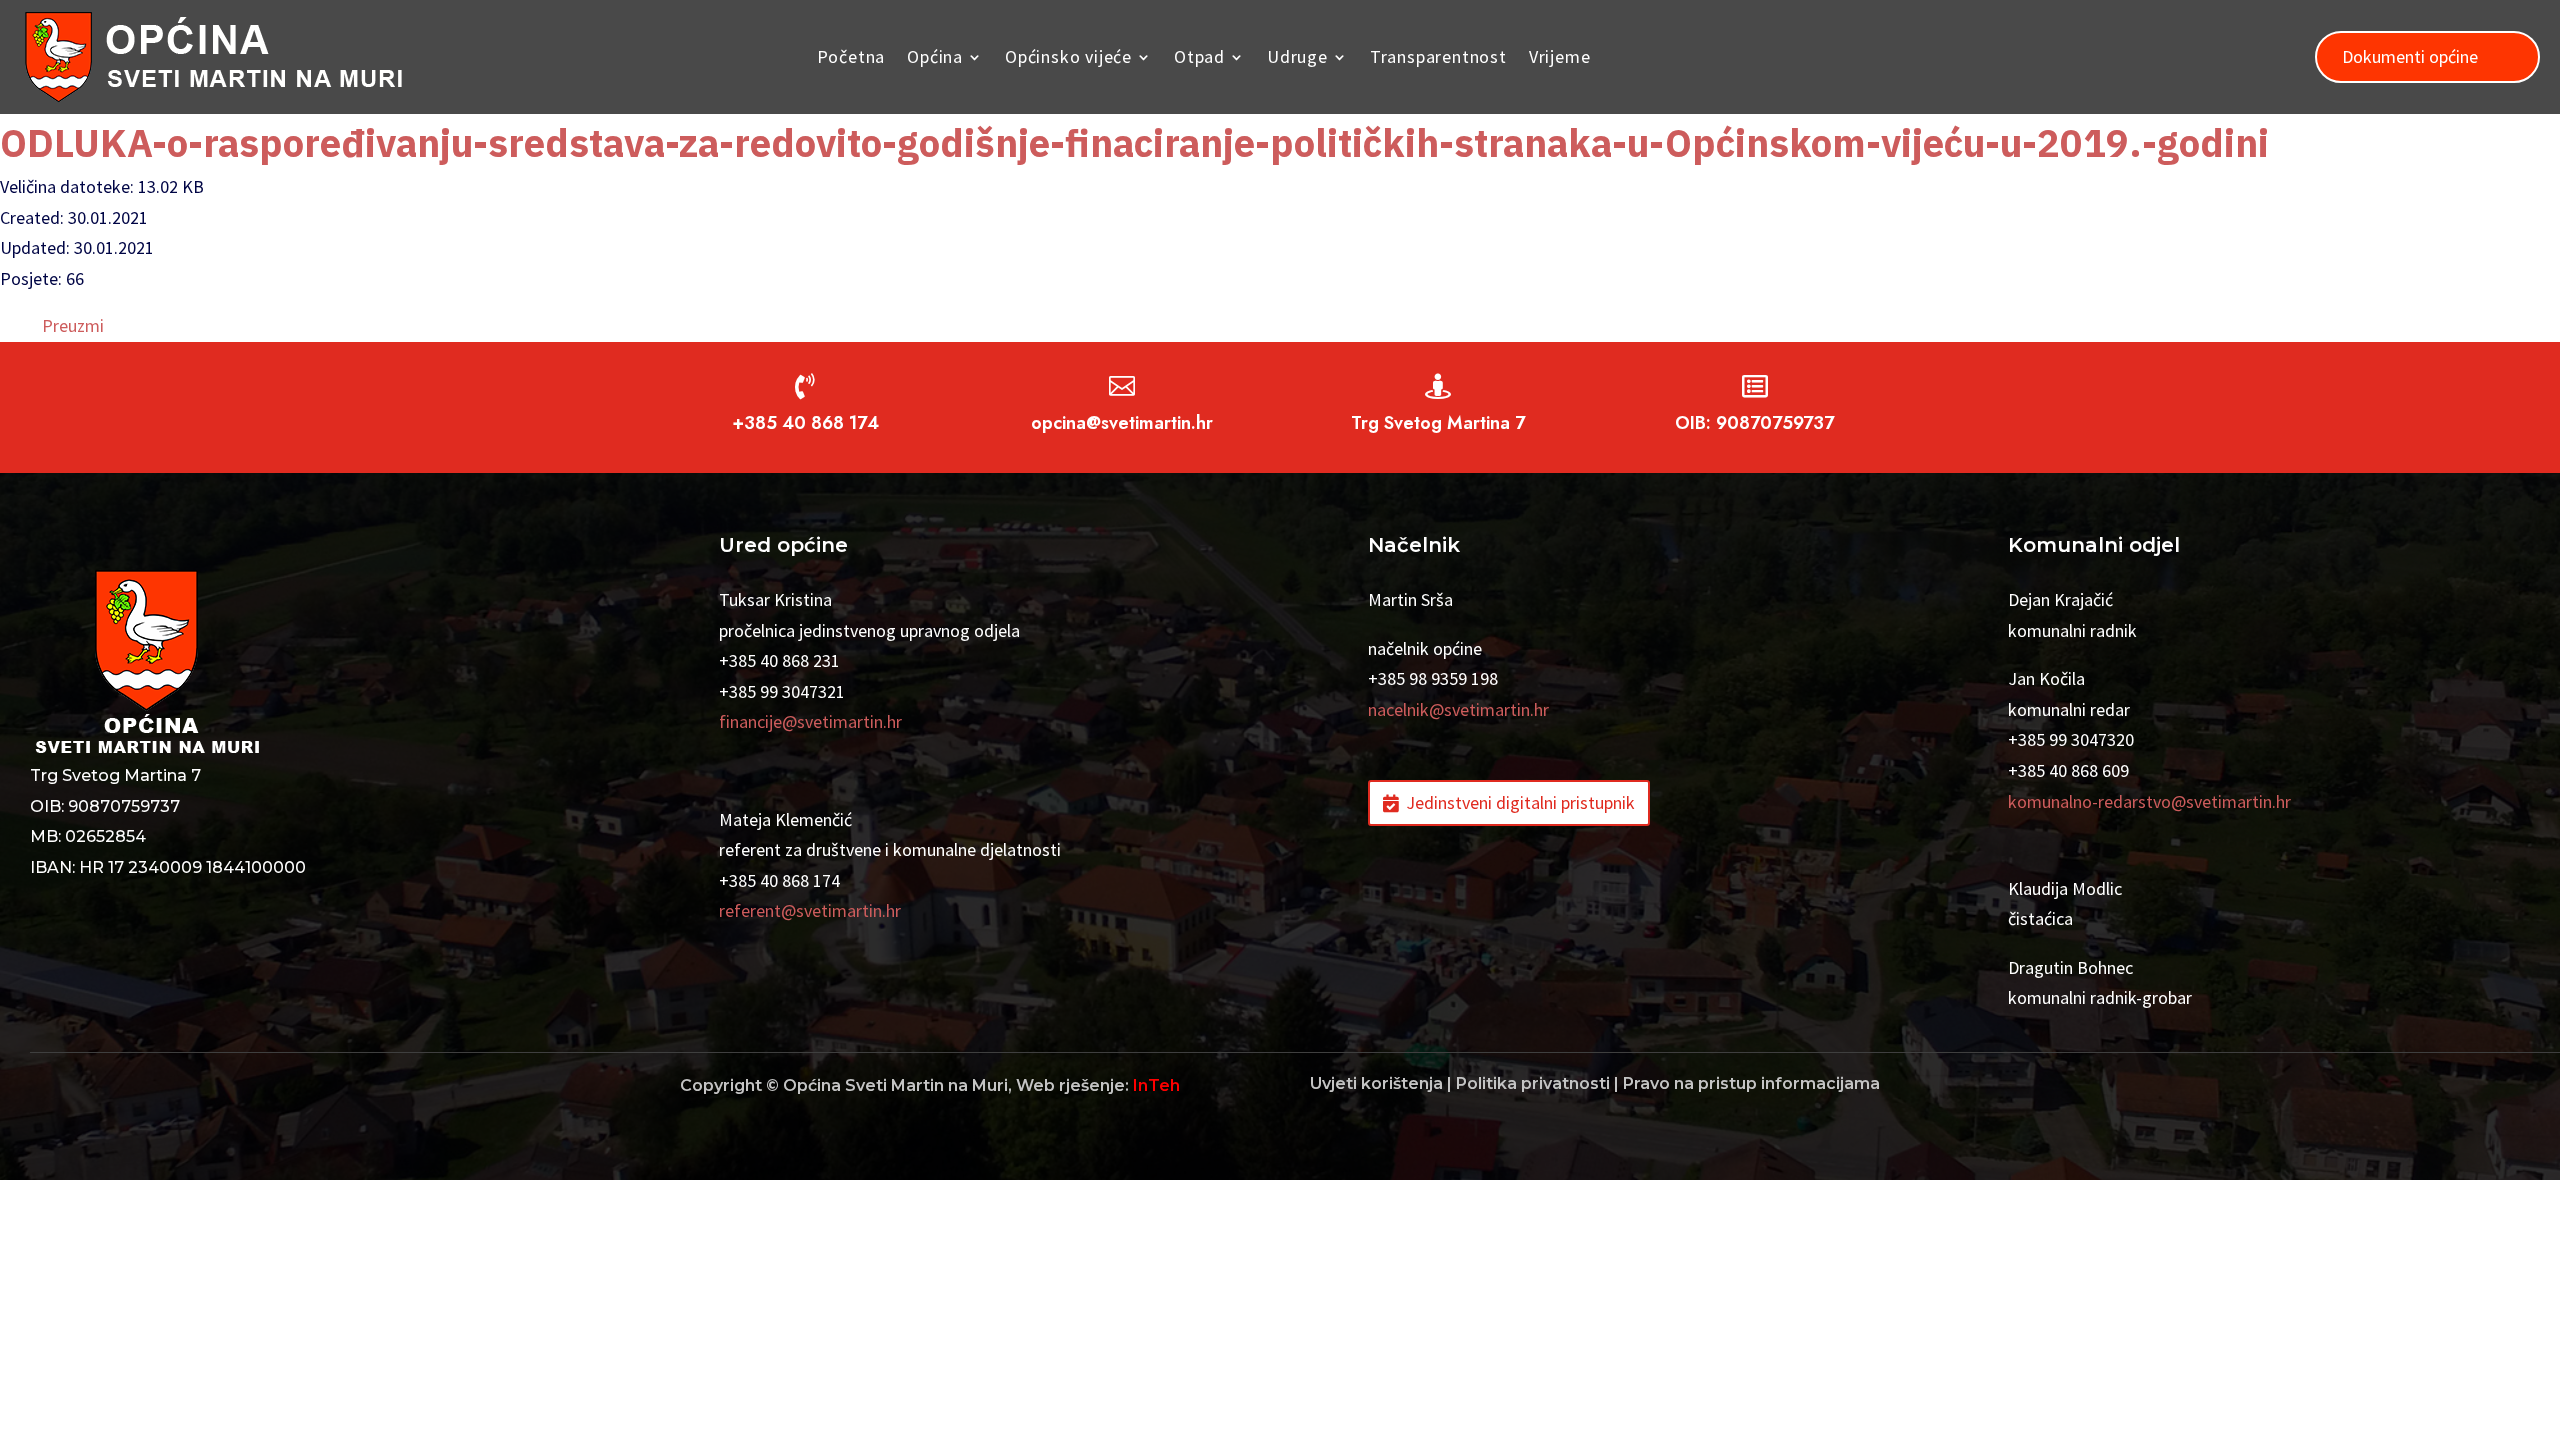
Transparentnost (1438, 56)
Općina (935, 56)
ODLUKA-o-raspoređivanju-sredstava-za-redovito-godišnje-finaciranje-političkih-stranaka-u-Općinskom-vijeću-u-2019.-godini (1134, 142)
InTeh (1156, 1085)
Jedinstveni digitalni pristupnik (1520, 802)
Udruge (1297, 56)
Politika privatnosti (1533, 1083)
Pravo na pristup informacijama (1751, 1083)
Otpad (1199, 56)
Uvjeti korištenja (1376, 1083)
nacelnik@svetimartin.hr (1458, 709)
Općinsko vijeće (1068, 56)
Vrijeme (1560, 56)
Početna (851, 56)
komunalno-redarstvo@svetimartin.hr (2149, 801)
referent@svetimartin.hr (810, 910)
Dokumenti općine (2410, 56)
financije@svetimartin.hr (810, 721)
